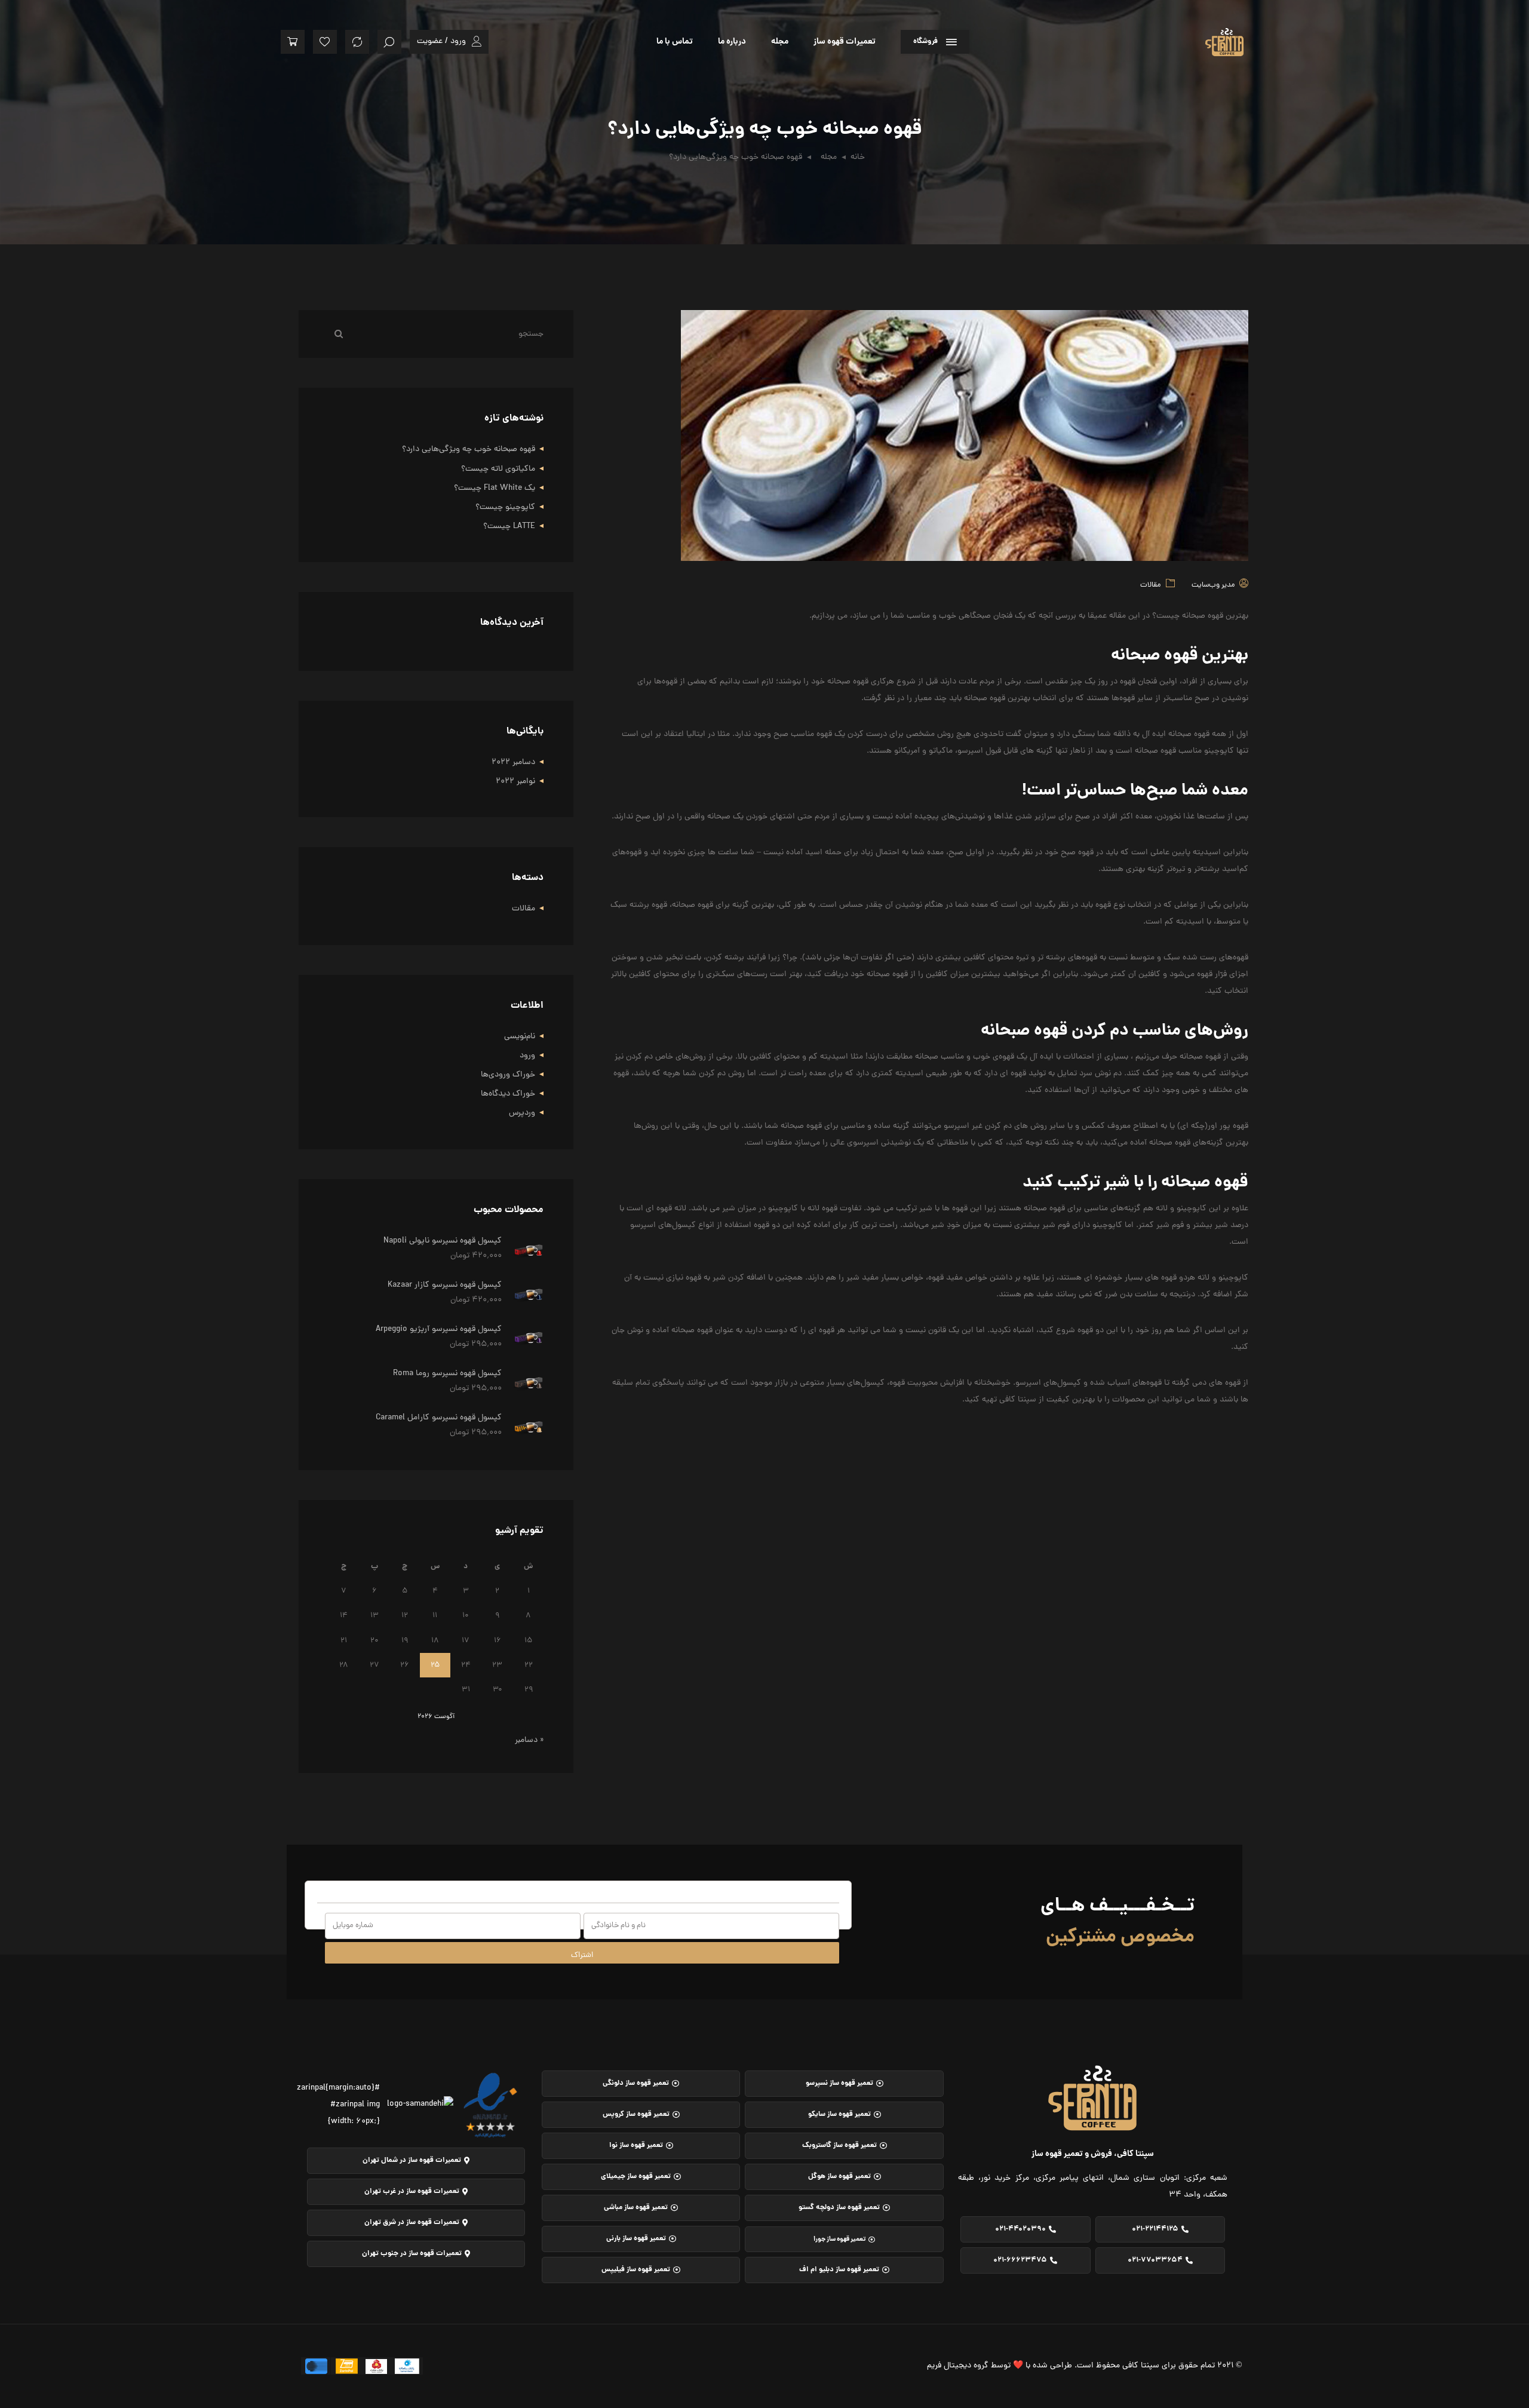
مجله (780, 42)
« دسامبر (529, 1740)
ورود (527, 1056)
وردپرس (522, 1113)
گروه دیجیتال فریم (958, 2366)
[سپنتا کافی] (1193, 36)
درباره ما (732, 42)
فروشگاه (925, 42)
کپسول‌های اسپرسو (1048, 1383)
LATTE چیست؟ (509, 527)
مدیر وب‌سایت (1213, 585)
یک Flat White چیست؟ (495, 488)
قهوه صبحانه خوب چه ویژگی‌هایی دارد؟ (469, 450)
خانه (858, 157)
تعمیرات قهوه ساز (845, 42)
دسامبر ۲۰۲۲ (513, 763)
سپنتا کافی (1018, 1400)
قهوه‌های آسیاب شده (1126, 1383)
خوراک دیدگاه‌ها (508, 1094)
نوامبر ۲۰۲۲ (515, 782)
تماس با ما (675, 42)
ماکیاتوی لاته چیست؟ (498, 469)
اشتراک (582, 1955)
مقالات (1150, 585)
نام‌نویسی (520, 1037)
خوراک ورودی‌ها (508, 1075)
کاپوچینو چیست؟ (505, 507)
